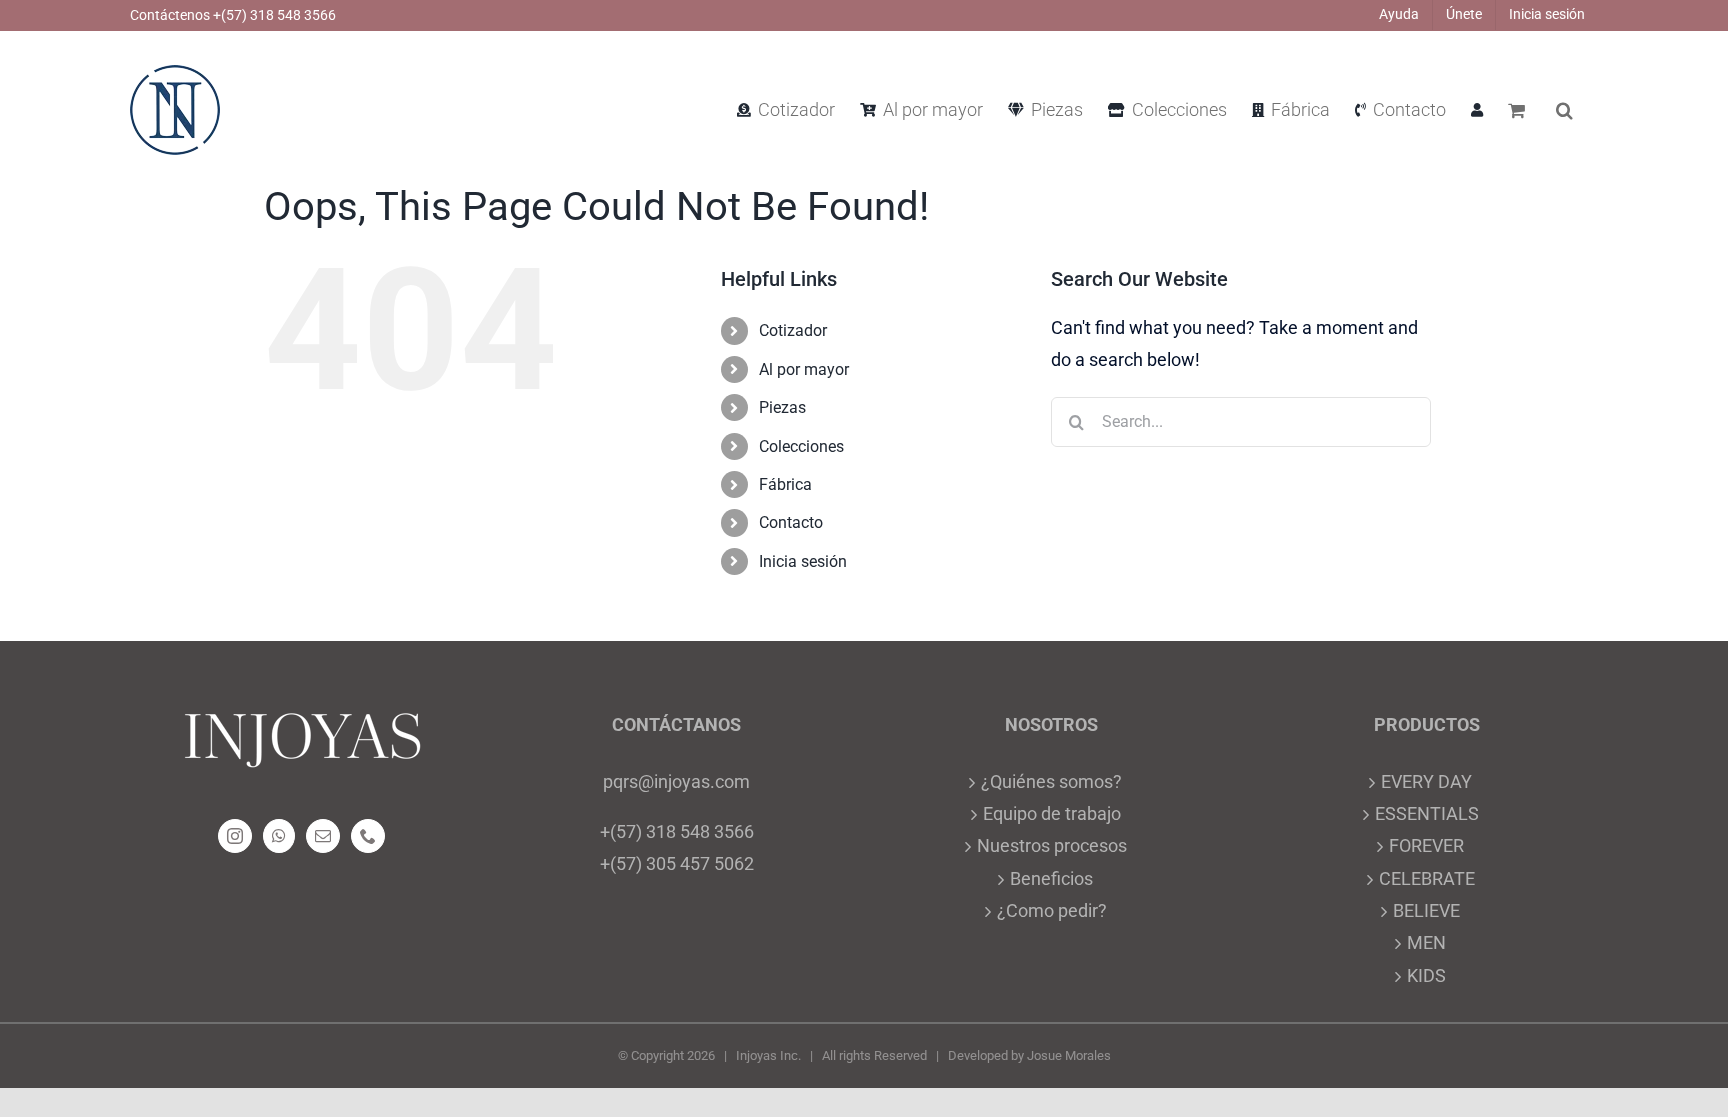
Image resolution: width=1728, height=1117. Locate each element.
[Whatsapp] (279, 836)
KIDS (1426, 975)
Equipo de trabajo (1052, 813)
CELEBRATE (1427, 878)
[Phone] (368, 836)
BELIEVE (1426, 910)
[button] (1564, 110)
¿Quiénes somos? (1051, 781)
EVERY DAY (1426, 781)
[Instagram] (235, 836)
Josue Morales (1069, 1055)
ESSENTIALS (1427, 813)
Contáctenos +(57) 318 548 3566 (233, 15)
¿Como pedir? (1052, 910)
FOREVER (1426, 845)
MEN (1426, 942)
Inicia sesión (803, 561)
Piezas (782, 407)
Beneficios (1051, 878)
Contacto (791, 522)
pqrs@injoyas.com (676, 781)
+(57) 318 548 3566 (677, 831)
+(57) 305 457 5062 (677, 863)
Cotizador (793, 330)
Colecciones (801, 446)
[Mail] (323, 836)
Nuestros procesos (1052, 845)
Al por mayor (804, 369)
